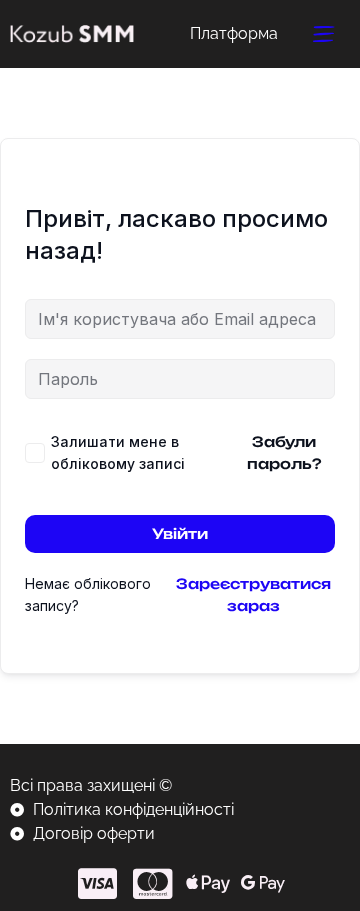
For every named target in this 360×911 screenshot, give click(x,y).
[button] (324, 34)
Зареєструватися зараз (253, 594)
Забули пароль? (284, 452)
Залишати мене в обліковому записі (118, 452)
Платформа (234, 33)
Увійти (180, 533)
